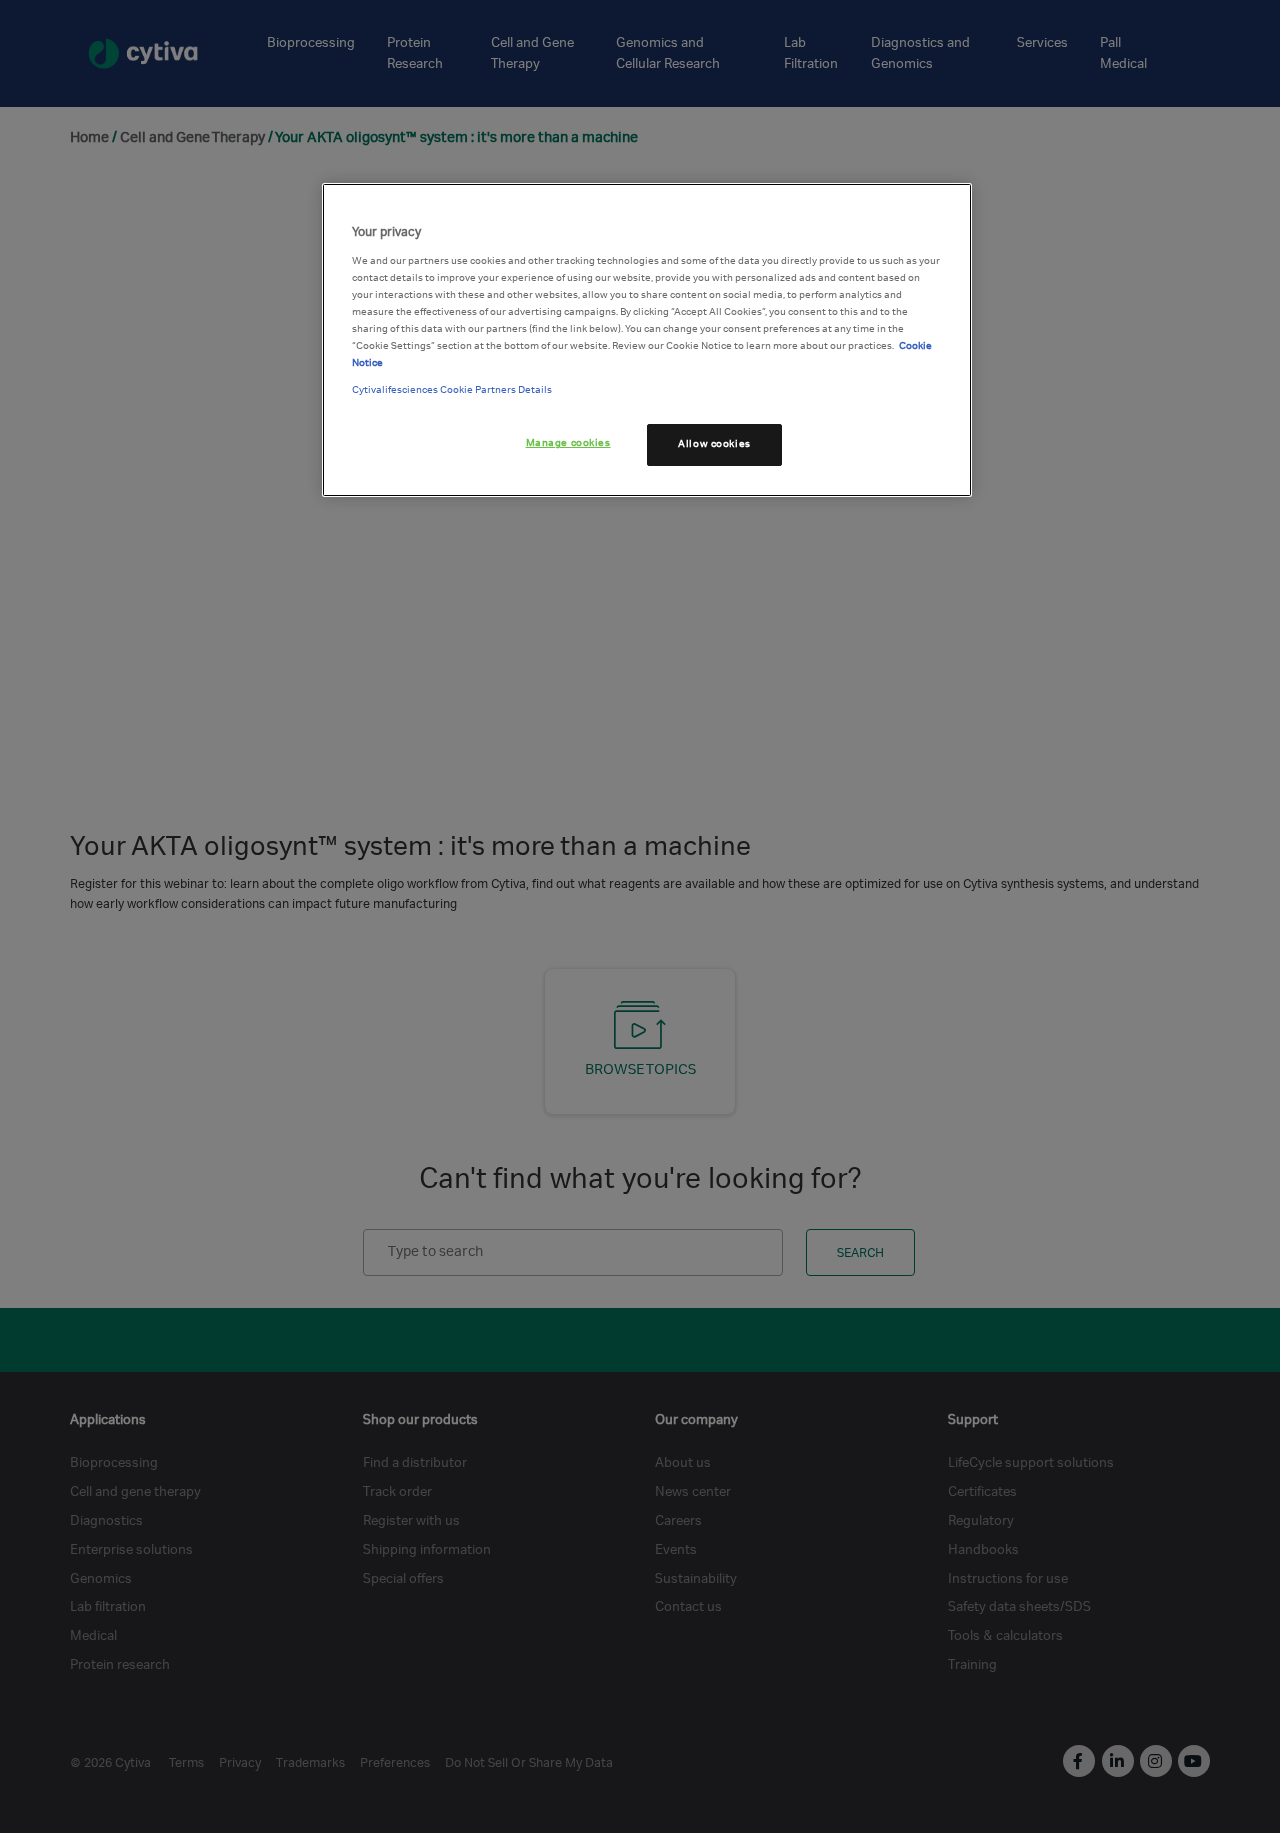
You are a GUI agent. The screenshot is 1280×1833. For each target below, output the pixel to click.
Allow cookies (714, 444)
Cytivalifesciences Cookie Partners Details (452, 390)
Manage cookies (568, 443)
